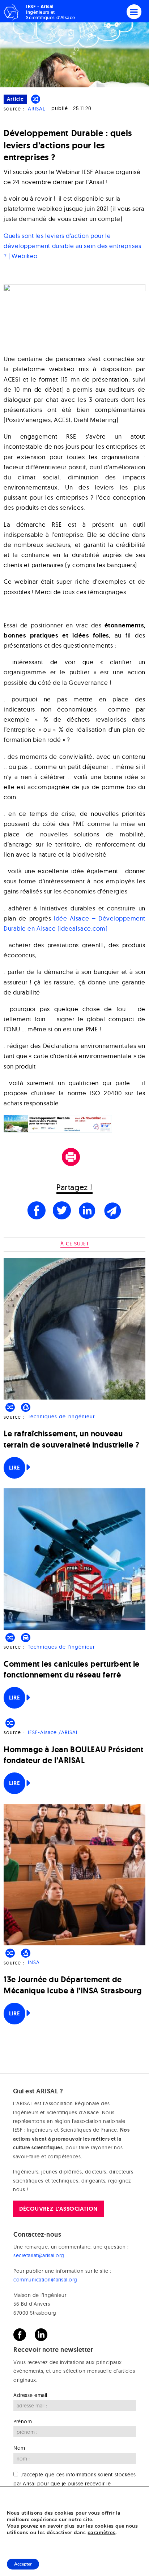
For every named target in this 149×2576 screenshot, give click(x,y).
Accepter (23, 2564)
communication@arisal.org (45, 2280)
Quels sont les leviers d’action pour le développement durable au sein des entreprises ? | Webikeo (72, 246)
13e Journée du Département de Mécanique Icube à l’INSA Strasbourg (73, 1985)
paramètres (101, 2533)
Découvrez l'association (58, 2209)
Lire (14, 1468)
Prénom (23, 2421)
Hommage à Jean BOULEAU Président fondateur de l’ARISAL (73, 1755)
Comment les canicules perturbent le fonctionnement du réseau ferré (72, 1669)
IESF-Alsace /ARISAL (53, 1732)
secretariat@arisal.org (39, 2255)
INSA (34, 1963)
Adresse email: (31, 2395)
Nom (19, 2448)
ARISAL (37, 109)
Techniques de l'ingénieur (61, 1417)
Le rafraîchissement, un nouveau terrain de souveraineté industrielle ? (72, 1439)
